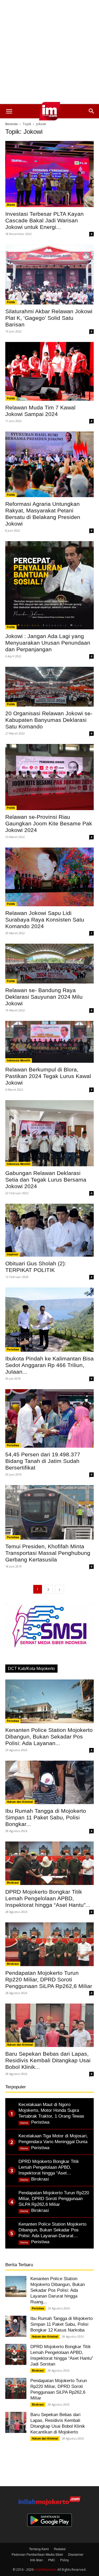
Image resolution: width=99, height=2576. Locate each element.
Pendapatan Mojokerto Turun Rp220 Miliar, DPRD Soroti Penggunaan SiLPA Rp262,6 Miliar (49, 1979)
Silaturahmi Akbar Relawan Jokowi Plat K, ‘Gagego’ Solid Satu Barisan (49, 318)
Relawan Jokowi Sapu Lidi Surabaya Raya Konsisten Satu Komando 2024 (45, 920)
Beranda (11, 124)
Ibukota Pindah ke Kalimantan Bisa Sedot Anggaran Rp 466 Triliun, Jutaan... (49, 1365)
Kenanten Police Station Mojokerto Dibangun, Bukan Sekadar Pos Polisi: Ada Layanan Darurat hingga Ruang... (58, 2290)
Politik (11, 302)
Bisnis (11, 205)
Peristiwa (13, 1349)
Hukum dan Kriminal (20, 1802)
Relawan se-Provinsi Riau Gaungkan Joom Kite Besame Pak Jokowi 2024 (49, 823)
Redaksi (60, 2549)
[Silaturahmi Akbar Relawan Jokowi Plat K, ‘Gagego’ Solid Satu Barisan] (49, 275)
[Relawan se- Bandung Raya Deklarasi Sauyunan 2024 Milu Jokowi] (49, 964)
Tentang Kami (39, 2549)
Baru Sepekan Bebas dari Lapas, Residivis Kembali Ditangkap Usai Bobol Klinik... (48, 2060)
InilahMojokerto (45, 2569)
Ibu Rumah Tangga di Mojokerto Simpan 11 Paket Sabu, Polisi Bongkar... (46, 1817)
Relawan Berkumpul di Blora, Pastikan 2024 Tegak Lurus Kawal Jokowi (48, 1076)
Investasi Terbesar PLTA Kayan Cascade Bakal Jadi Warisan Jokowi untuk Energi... (44, 220)
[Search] (92, 111)
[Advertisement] (49, 52)
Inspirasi (13, 1254)
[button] (9, 111)
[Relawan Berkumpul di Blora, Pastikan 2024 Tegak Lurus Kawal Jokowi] (49, 1042)
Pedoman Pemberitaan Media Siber (37, 2554)
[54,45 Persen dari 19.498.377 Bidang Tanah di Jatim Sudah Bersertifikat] (49, 1419)
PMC (52, 2560)
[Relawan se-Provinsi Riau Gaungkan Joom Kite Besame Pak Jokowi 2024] (49, 777)
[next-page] (59, 1589)
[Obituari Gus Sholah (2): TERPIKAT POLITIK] (49, 1230)
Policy (65, 2560)
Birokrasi (13, 1883)
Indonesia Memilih (19, 1060)
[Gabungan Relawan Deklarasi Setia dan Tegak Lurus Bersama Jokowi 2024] (49, 1133)
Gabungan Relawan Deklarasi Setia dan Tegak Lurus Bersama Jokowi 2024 (46, 1180)
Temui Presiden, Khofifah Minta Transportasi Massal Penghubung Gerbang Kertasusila (48, 1553)
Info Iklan (37, 2560)
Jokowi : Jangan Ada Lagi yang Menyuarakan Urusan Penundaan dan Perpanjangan (48, 643)
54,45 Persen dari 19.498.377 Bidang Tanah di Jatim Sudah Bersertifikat (43, 1461)
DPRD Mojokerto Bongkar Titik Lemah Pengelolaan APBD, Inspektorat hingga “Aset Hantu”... (48, 1898)
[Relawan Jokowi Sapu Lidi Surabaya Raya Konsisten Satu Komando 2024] (49, 877)
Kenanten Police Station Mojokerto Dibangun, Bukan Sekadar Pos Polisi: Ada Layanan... (49, 1737)
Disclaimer (76, 2554)
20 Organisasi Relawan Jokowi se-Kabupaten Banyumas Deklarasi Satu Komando (49, 720)
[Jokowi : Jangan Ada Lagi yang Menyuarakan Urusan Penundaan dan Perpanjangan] (49, 585)
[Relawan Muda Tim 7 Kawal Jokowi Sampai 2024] (49, 371)
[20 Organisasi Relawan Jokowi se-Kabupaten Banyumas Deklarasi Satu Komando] (49, 687)
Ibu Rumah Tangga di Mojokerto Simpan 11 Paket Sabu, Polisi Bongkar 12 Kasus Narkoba (62, 2324)
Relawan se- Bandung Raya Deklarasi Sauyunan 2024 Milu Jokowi (44, 997)
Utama (24, 2123)
